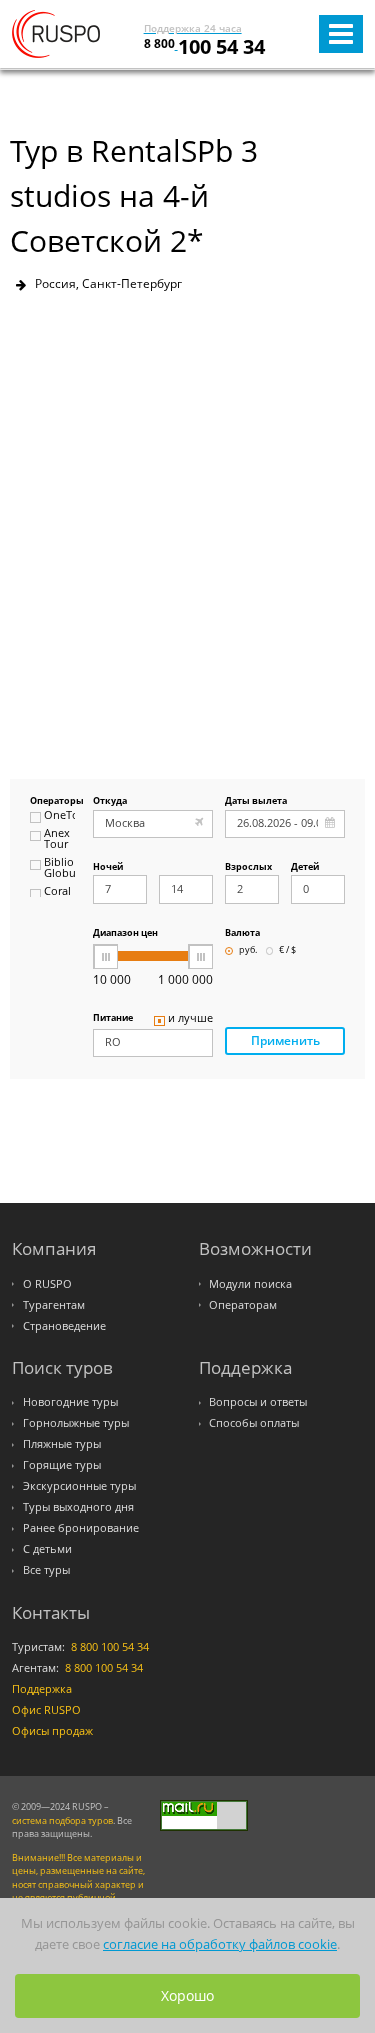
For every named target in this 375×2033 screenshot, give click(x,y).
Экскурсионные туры (79, 1486)
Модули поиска (250, 1284)
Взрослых (248, 867)
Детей (305, 867)
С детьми (47, 1549)
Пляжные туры (62, 1444)
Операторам (243, 1305)
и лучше (190, 1019)
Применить (285, 1040)
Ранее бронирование (81, 1528)
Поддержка (42, 1689)
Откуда (110, 801)
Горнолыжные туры (76, 1423)
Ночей (108, 867)
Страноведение (64, 1326)
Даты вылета (256, 801)
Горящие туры (62, 1465)
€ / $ (287, 950)
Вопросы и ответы (258, 1402)
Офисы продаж (52, 1731)
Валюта (242, 933)
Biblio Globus (59, 868)
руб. (248, 950)
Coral (57, 892)
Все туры (46, 1570)
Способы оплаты (254, 1423)
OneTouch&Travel (59, 816)
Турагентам (54, 1305)
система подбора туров (62, 1820)
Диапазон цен (125, 933)
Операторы (52, 801)
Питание (113, 1018)
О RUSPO (47, 1284)
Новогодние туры (70, 1402)
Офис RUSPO (46, 1710)
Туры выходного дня (78, 1507)
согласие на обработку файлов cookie (220, 1944)
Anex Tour (57, 839)
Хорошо (187, 1995)
